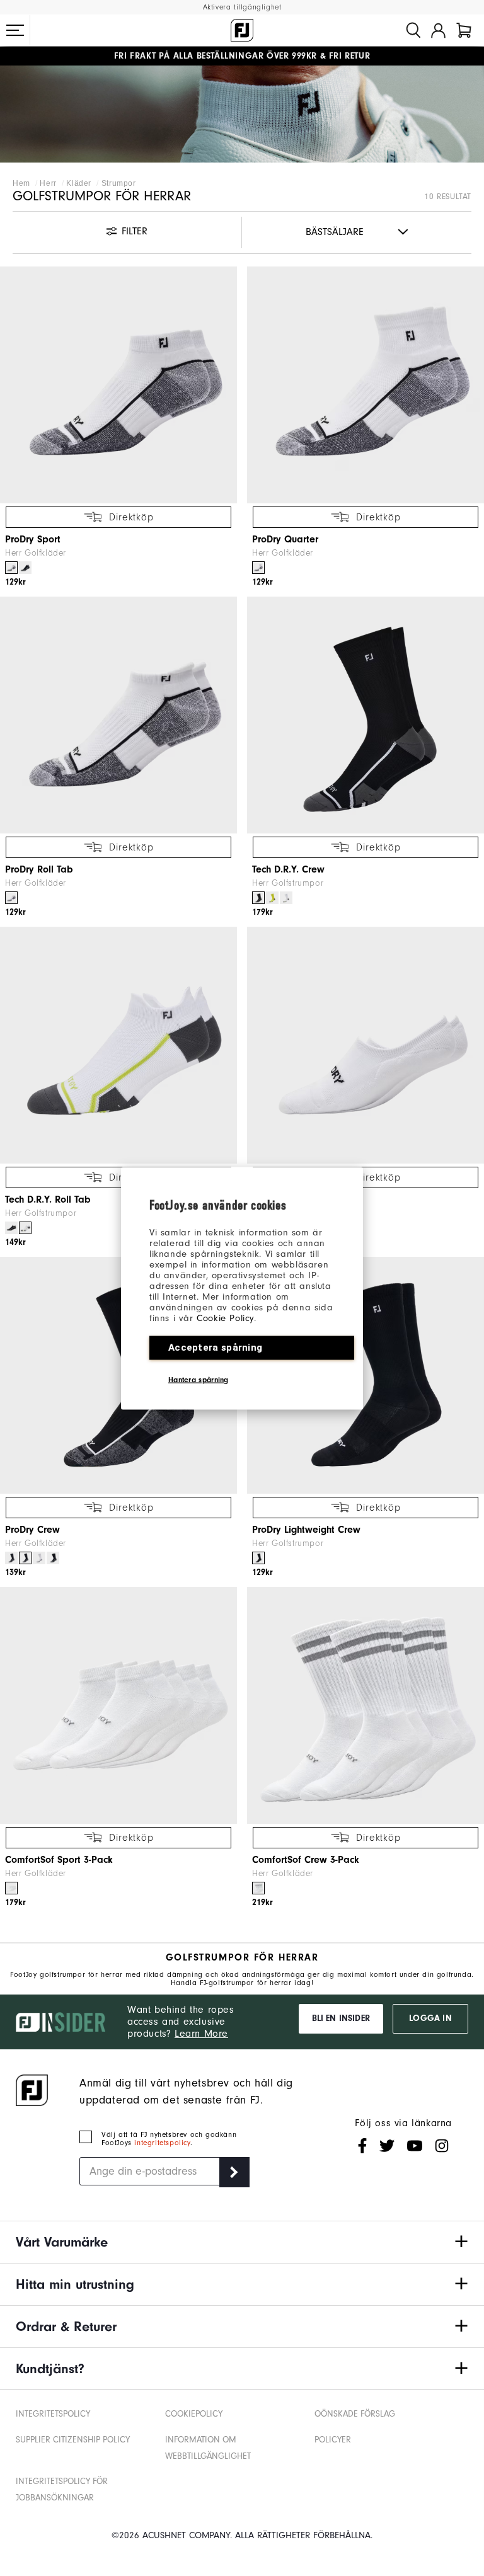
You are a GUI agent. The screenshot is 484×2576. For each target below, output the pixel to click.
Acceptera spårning (215, 1347)
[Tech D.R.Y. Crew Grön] (272, 898)
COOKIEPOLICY (194, 2414)
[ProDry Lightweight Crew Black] (258, 1558)
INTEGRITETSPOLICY (53, 2414)
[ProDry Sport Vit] (11, 568)
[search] (413, 30)
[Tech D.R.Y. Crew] (366, 715)
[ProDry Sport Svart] (25, 568)
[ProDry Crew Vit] (39, 1558)
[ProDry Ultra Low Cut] (366, 1045)
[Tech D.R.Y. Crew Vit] (286, 898)
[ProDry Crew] (118, 1375)
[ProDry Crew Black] (25, 1558)
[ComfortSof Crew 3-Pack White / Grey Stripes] (258, 1888)
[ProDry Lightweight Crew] (366, 1375)
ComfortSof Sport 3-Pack (59, 1860)
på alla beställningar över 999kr (216, 56)
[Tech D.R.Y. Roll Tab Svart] (11, 1228)
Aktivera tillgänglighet (242, 7)
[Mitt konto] (438, 30)
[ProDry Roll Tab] (118, 715)
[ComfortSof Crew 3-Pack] (366, 1705)
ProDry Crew (32, 1530)
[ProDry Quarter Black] (53, 1558)
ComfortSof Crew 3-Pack (306, 1860)
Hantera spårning (199, 1379)
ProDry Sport (33, 539)
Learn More (201, 2034)
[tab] (464, 30)
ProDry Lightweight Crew (306, 1530)
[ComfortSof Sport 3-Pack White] (11, 1888)
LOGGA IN (430, 2018)
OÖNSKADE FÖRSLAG (355, 2414)
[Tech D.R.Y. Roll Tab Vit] (25, 1228)
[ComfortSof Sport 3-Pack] (118, 1705)
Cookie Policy (225, 1318)
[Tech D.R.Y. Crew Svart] (258, 898)
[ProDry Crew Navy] (11, 1558)
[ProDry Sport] (118, 385)
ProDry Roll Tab (39, 869)
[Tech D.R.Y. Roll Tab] (118, 1045)
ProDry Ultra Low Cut (298, 1199)
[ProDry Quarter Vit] (258, 568)
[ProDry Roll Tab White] (11, 898)
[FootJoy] (242, 30)
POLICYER (333, 2440)
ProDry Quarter (285, 539)
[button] (15, 30)
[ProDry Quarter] (366, 385)
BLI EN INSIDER (341, 2018)
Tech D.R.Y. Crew (288, 869)
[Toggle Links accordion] (242, 2242)
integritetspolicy (162, 2143)
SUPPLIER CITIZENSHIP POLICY (73, 2440)
